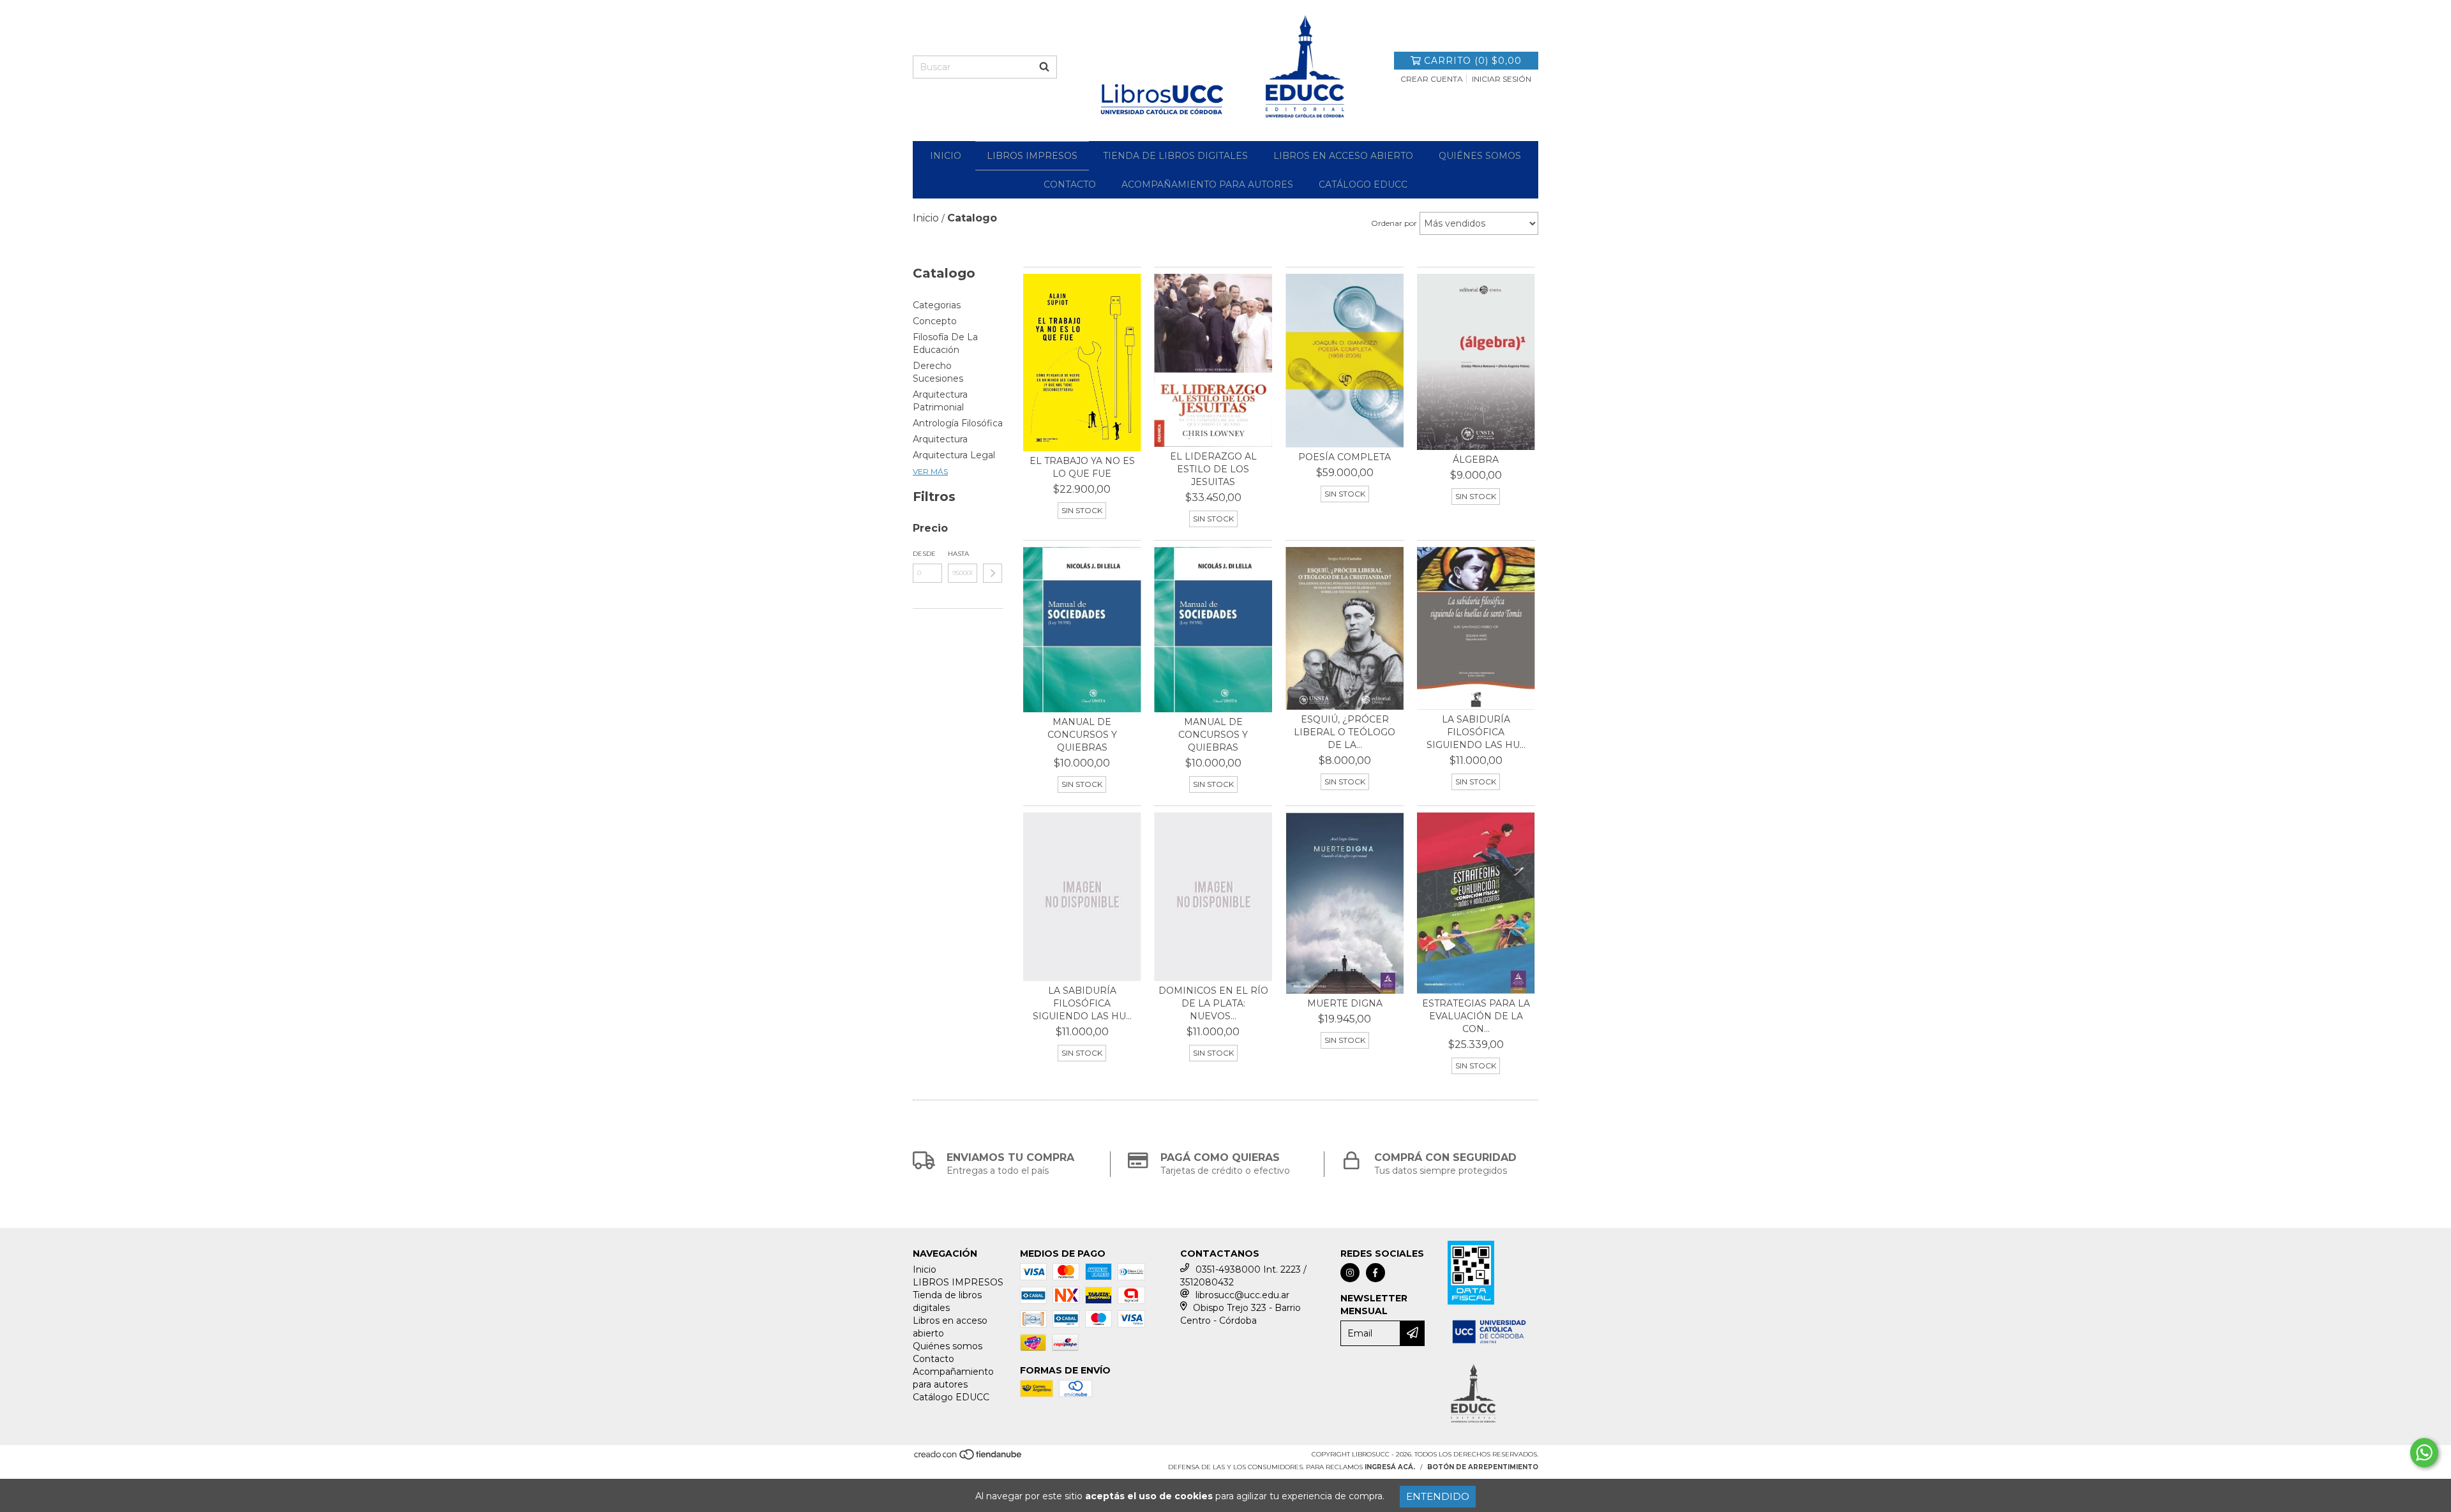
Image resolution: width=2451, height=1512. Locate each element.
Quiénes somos (1480, 156)
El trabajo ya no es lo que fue (1082, 467)
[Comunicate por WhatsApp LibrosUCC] (2424, 1453)
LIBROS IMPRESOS (1032, 156)
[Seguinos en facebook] (1375, 1273)
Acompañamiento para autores (1207, 184)
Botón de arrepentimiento (1483, 1467)
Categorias (937, 305)
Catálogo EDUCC (1363, 184)
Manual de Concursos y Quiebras (1082, 735)
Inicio (946, 156)
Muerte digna (1345, 1003)
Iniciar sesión (1502, 79)
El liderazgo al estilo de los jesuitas (1213, 469)
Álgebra (1476, 460)
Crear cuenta (1432, 79)
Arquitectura (940, 439)
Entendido (1438, 1496)
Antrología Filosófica (958, 423)
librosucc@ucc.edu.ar (1242, 1295)
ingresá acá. (1390, 1467)
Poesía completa (1345, 457)
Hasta (958, 554)
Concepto (935, 321)
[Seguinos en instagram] (1350, 1273)
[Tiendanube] (969, 1459)
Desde (924, 554)
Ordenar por (1394, 223)
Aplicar (993, 573)
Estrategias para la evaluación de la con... (1476, 1016)
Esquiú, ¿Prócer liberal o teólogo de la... (1345, 732)
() (1473, 61)
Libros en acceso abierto (1343, 156)
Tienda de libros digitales (1175, 156)
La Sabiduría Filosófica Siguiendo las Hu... (1476, 732)
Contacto (1070, 184)
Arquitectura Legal (954, 455)
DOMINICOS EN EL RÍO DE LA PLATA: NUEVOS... (1213, 1003)
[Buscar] (1044, 67)
